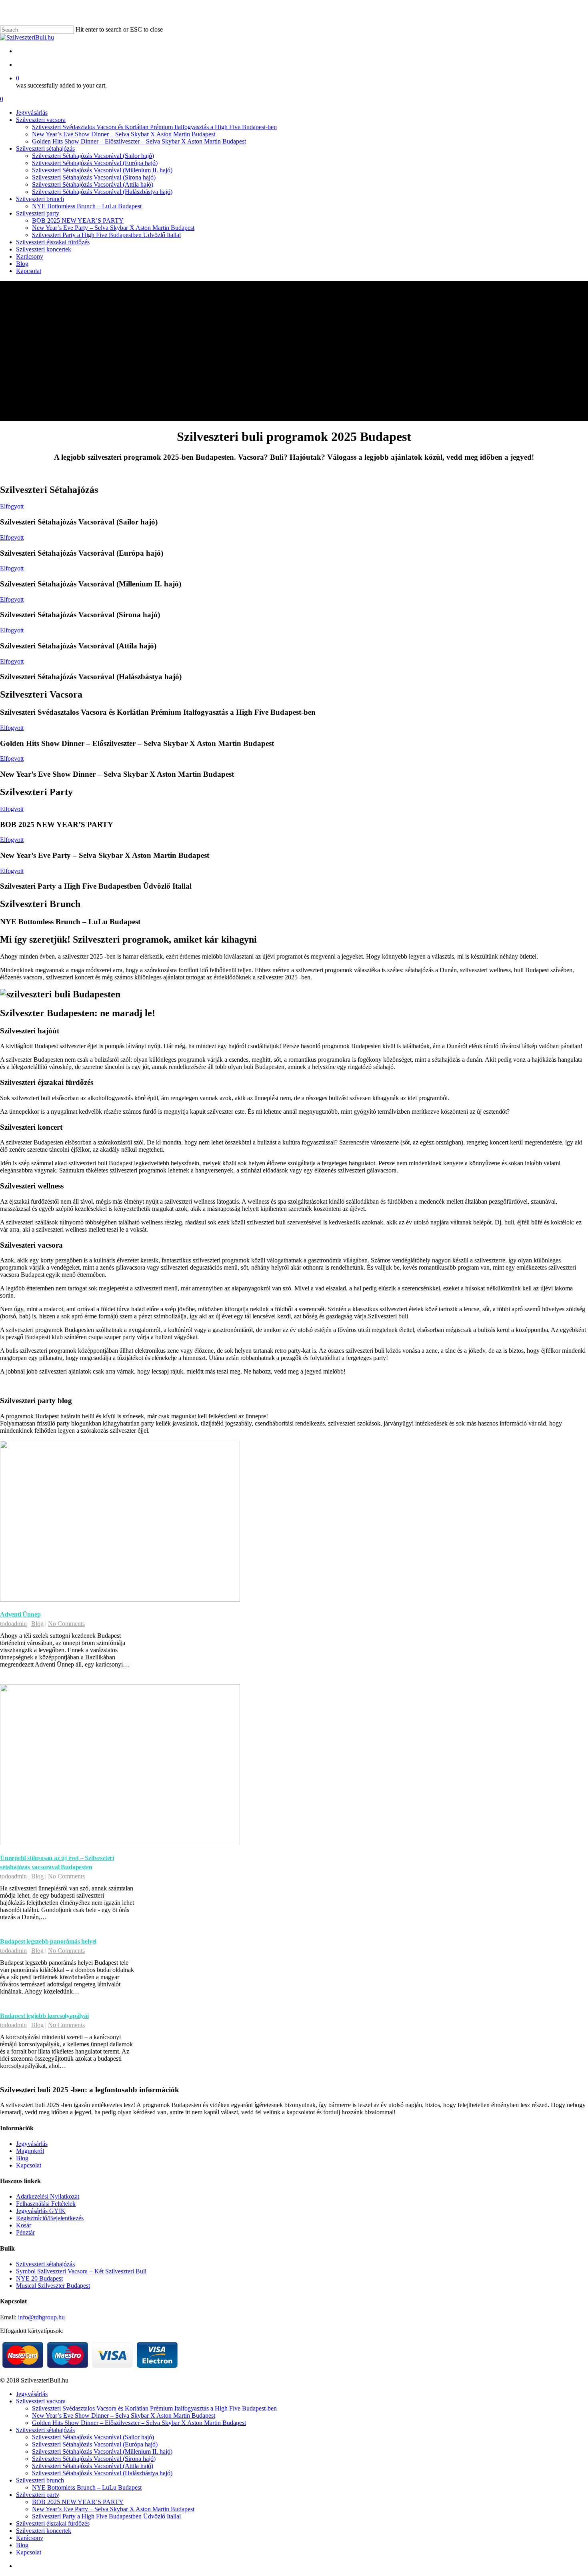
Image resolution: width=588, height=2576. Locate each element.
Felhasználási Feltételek (46, 2204)
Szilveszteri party (38, 2495)
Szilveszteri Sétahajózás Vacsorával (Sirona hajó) (94, 2459)
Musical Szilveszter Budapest (53, 2286)
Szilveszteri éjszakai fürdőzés (53, 2523)
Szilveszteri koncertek (44, 2531)
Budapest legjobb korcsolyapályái (44, 2016)
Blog (37, 1624)
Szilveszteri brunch (40, 2480)
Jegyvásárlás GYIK (41, 2211)
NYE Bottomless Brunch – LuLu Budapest (87, 2487)
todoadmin (13, 1624)
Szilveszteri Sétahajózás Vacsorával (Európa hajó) (95, 2444)
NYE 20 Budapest (39, 2278)
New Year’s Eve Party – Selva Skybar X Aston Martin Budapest (113, 2509)
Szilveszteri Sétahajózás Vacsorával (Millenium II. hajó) (102, 2451)
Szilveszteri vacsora (41, 2401)
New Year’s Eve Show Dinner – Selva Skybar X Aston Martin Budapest (124, 2415)
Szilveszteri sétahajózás (45, 2264)
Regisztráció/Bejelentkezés (50, 2218)
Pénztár (25, 2232)
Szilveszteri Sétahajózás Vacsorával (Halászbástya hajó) (102, 2473)
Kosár (24, 2225)
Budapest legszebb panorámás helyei (48, 1941)
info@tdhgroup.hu (41, 2317)
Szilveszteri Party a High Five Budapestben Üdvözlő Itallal (106, 2516)
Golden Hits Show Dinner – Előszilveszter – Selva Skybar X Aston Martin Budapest (139, 2423)
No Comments (66, 1624)
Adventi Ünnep (20, 1614)
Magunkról (30, 2151)
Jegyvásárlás (32, 2144)
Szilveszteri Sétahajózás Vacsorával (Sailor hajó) (93, 2437)
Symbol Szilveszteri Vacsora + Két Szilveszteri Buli (81, 2271)
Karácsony (30, 2538)
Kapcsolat (29, 2165)
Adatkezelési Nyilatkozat (48, 2196)
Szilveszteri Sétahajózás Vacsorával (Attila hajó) (93, 2466)
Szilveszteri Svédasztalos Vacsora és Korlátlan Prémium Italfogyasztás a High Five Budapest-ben (154, 2408)
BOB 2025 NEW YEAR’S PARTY (78, 2502)
